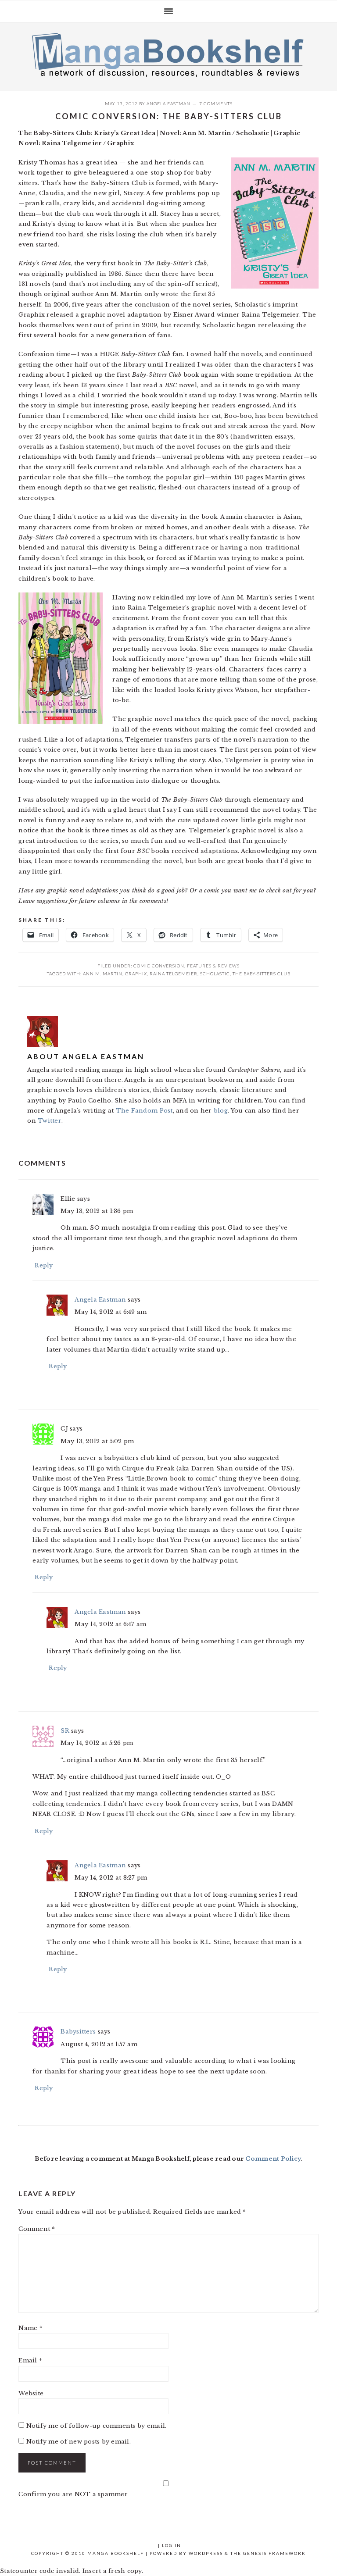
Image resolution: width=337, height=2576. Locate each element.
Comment (37, 2229)
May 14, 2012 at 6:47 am (110, 1624)
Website (31, 2393)
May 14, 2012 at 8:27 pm (111, 1878)
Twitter (50, 1121)
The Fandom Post (144, 1111)
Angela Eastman (168, 103)
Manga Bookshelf (168, 54)
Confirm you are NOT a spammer (73, 2494)
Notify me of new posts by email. (79, 2442)
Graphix (136, 974)
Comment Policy (273, 2159)
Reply (44, 1265)
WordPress (206, 2553)
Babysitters (78, 2032)
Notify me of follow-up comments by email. (97, 2426)
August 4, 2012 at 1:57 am (99, 2044)
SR (65, 1731)
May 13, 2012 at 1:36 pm (97, 1211)
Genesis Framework (274, 2553)
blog (221, 1111)
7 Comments (216, 103)
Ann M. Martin (103, 974)
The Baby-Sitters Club (262, 974)
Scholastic (215, 974)
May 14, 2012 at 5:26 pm (97, 1743)
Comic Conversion (159, 966)
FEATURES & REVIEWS (213, 966)
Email (30, 2360)
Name (30, 2328)
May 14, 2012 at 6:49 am (111, 1312)
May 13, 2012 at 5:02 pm (97, 1441)
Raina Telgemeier (174, 974)
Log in (172, 2545)
